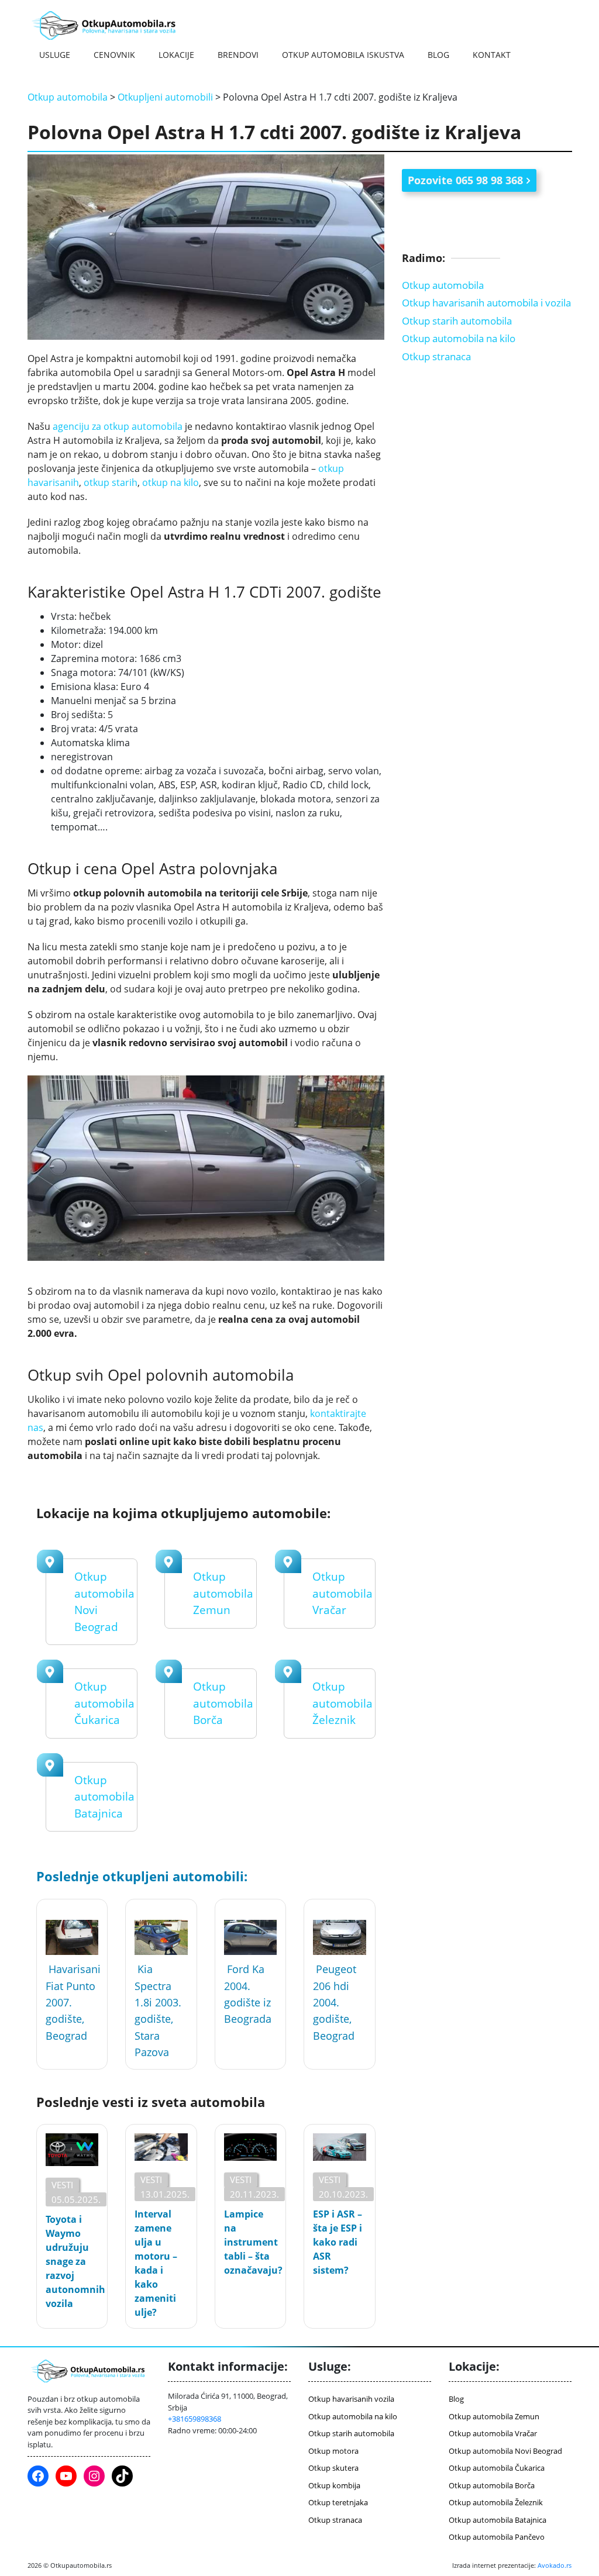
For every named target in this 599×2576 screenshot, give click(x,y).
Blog (438, 55)
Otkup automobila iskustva (343, 55)
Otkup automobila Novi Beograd (505, 2451)
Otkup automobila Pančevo (497, 2537)
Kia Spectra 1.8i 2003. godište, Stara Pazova (158, 2011)
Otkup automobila (68, 97)
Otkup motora (333, 2451)
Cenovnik (114, 55)
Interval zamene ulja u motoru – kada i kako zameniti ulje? (156, 2263)
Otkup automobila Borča (223, 1703)
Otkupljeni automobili (165, 97)
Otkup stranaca (436, 356)
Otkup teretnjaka (338, 2502)
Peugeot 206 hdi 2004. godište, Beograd (335, 2002)
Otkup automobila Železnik (342, 1703)
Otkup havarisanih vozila (351, 2399)
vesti (62, 2185)
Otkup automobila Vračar (342, 1593)
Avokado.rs (555, 2565)
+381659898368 (194, 2419)
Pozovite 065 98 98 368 (465, 180)
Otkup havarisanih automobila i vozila (486, 303)
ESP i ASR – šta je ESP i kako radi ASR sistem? (338, 2242)
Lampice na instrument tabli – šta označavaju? (250, 2242)
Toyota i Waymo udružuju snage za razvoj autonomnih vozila (72, 2261)
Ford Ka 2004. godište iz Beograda (248, 1994)
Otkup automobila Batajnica (104, 1797)
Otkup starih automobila (457, 321)
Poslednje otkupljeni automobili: (142, 1876)
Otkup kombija (334, 2485)
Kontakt (492, 55)
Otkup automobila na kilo (459, 338)
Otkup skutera (333, 2468)
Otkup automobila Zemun (223, 1593)
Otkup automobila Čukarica (104, 1703)
